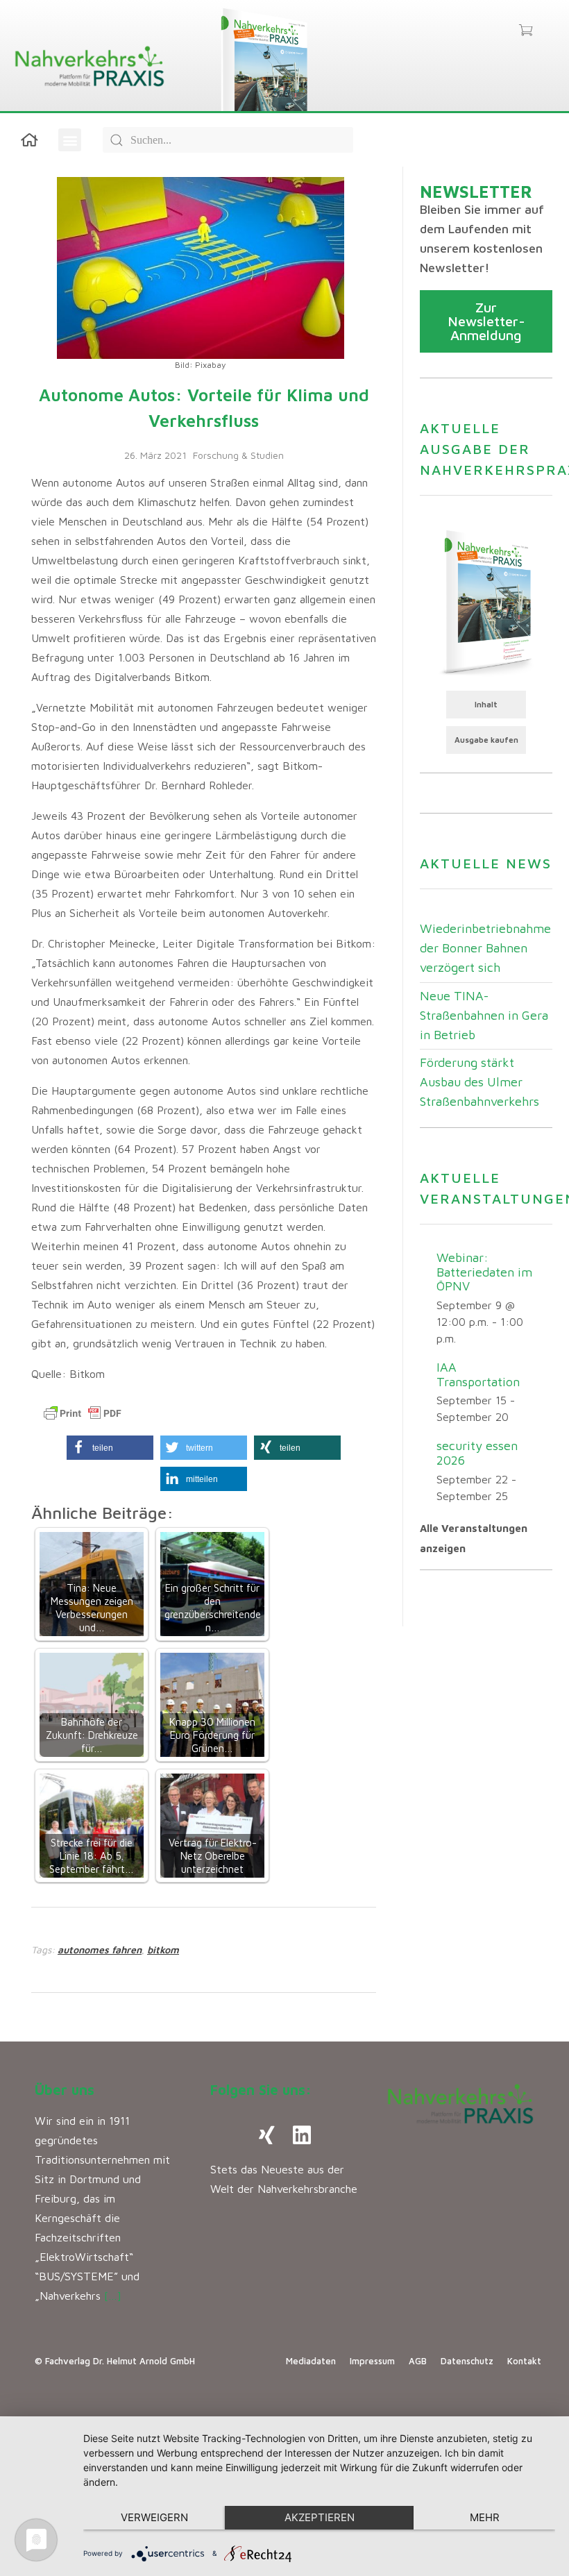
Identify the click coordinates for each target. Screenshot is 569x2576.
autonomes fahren (100, 1950)
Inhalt (486, 704)
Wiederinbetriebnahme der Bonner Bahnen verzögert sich (485, 948)
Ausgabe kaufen (486, 740)
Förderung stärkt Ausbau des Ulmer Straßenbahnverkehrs (479, 1082)
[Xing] (267, 2135)
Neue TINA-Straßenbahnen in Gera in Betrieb (484, 1015)
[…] (113, 2296)
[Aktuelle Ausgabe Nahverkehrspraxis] (486, 601)
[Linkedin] (302, 2135)
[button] (70, 140)
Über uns (65, 2090)
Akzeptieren (320, 2517)
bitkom (163, 1950)
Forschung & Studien (238, 455)
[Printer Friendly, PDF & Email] (83, 1413)
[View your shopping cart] (526, 31)
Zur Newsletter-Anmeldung (486, 321)
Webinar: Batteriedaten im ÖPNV (484, 1272)
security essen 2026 (477, 1453)
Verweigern (154, 2517)
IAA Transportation (478, 1374)
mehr (485, 2517)
